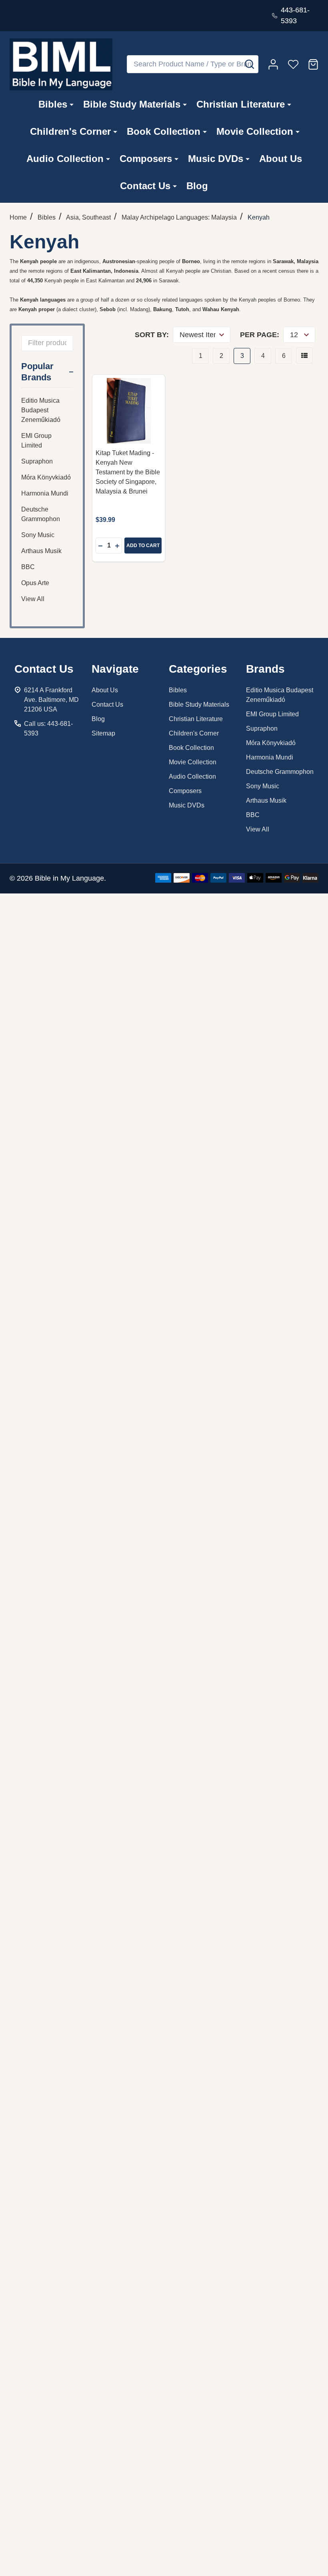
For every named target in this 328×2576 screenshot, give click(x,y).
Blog (197, 186)
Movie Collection (255, 131)
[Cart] (313, 64)
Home (18, 217)
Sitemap (103, 733)
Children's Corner (70, 131)
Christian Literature (241, 104)
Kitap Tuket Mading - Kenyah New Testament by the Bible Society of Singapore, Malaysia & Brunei (128, 472)
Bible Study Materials (132, 104)
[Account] (273, 64)
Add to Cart (143, 546)
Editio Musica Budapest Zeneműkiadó (41, 410)
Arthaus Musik (41, 551)
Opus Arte (35, 583)
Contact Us (145, 186)
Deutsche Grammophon (41, 514)
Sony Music (38, 535)
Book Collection (164, 131)
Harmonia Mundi (45, 493)
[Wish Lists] (293, 64)
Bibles (53, 104)
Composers (146, 159)
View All (33, 599)
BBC (28, 567)
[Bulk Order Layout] (304, 356)
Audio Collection (65, 159)
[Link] (61, 64)
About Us (281, 159)
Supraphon (37, 461)
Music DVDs (216, 159)
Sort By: (152, 335)
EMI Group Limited (36, 441)
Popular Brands (37, 372)
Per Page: (260, 335)
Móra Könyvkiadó (46, 477)
